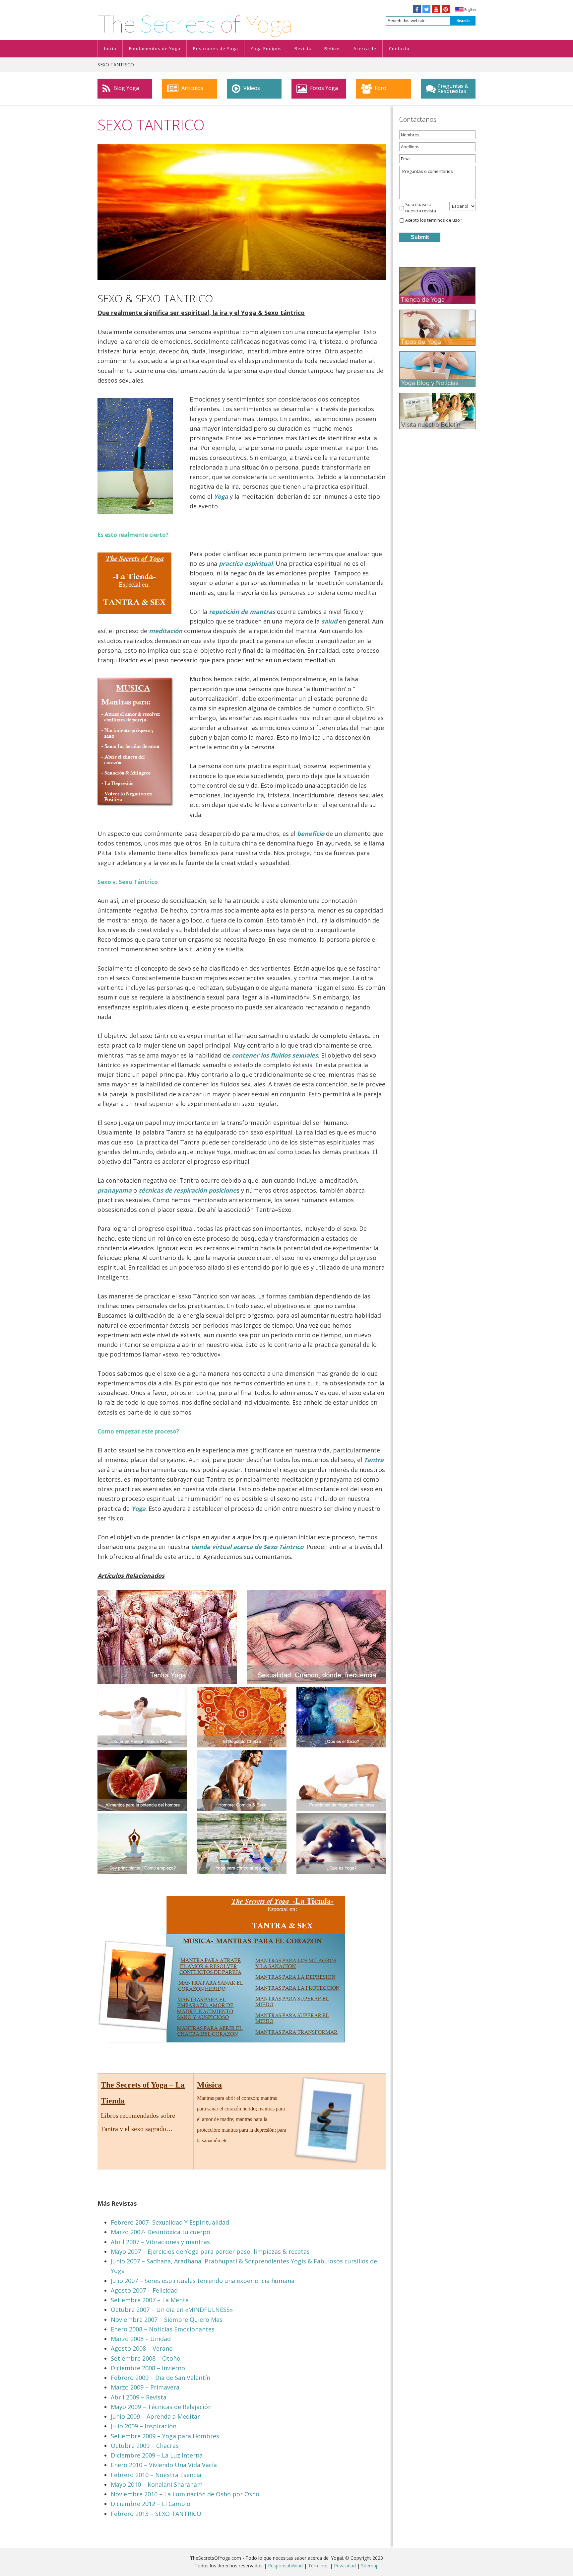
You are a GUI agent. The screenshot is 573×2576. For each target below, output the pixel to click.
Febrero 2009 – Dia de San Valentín (160, 2378)
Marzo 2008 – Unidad (141, 2339)
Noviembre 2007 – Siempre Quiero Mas (167, 2319)
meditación (166, 631)
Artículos (192, 88)
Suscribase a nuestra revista (421, 208)
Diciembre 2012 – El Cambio (151, 2504)
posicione (223, 1190)
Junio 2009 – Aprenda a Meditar (155, 2416)
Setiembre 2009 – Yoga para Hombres (165, 2436)
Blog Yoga (126, 88)
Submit (420, 237)
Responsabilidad (285, 2566)
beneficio (311, 834)
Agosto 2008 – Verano (142, 2348)
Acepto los (434, 220)
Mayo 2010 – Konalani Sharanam (157, 2484)
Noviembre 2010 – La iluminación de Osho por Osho (185, 2494)
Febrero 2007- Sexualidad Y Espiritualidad (170, 2222)
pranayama (115, 1190)
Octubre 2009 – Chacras (145, 2446)
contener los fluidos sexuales (275, 1055)
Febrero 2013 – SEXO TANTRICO (156, 2514)
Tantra (374, 1460)
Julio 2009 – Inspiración (144, 2426)
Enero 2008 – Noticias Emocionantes (163, 2329)
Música (209, 2085)
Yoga (138, 1509)
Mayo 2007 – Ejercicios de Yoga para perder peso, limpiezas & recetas (210, 2251)
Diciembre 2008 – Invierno (148, 2368)
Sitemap (370, 2566)
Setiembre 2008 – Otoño (146, 2358)
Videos (251, 88)
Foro (380, 88)
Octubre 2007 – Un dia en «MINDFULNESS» (172, 2310)
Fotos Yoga (323, 88)
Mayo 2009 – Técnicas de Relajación (161, 2407)
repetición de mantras (242, 612)
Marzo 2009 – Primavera (145, 2387)
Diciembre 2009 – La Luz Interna (157, 2455)
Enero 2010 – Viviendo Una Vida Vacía (164, 2465)
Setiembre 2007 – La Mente (150, 2300)
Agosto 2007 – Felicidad (144, 2290)
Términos (318, 2566)
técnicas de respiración (173, 1190)
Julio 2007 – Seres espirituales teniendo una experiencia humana (203, 2281)
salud (329, 621)
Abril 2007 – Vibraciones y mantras (160, 2242)
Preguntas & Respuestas (453, 88)
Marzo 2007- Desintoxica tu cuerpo (160, 2232)
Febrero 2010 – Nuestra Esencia (156, 2475)
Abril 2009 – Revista (139, 2397)
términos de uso (444, 220)
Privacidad (345, 2566)
